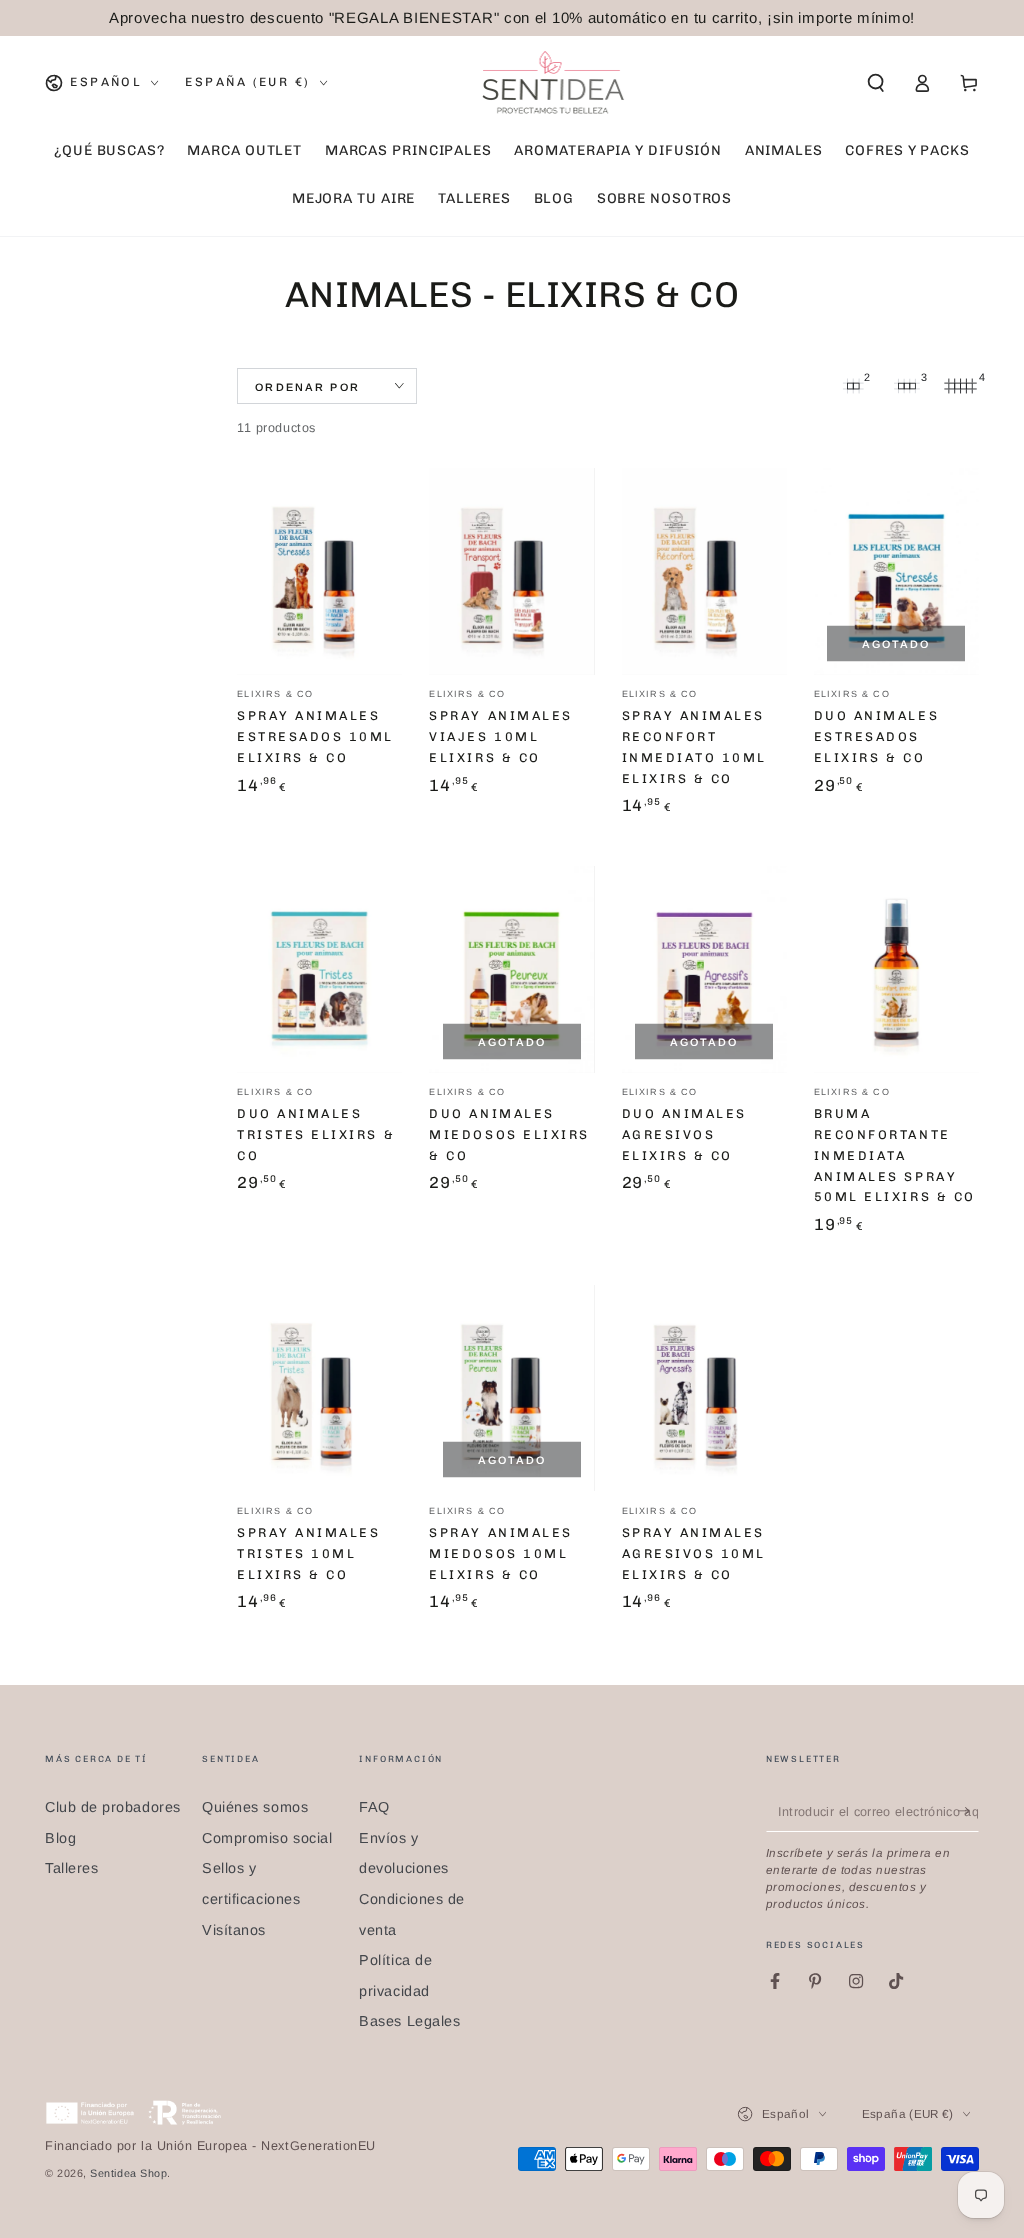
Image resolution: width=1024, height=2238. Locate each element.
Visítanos (234, 1930)
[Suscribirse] (968, 1811)
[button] (875, 83)
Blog (60, 1838)
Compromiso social (267, 1838)
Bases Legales (409, 2021)
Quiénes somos (255, 1807)
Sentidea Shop (128, 2173)
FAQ (374, 1807)
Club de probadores (113, 1807)
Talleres (71, 1868)
